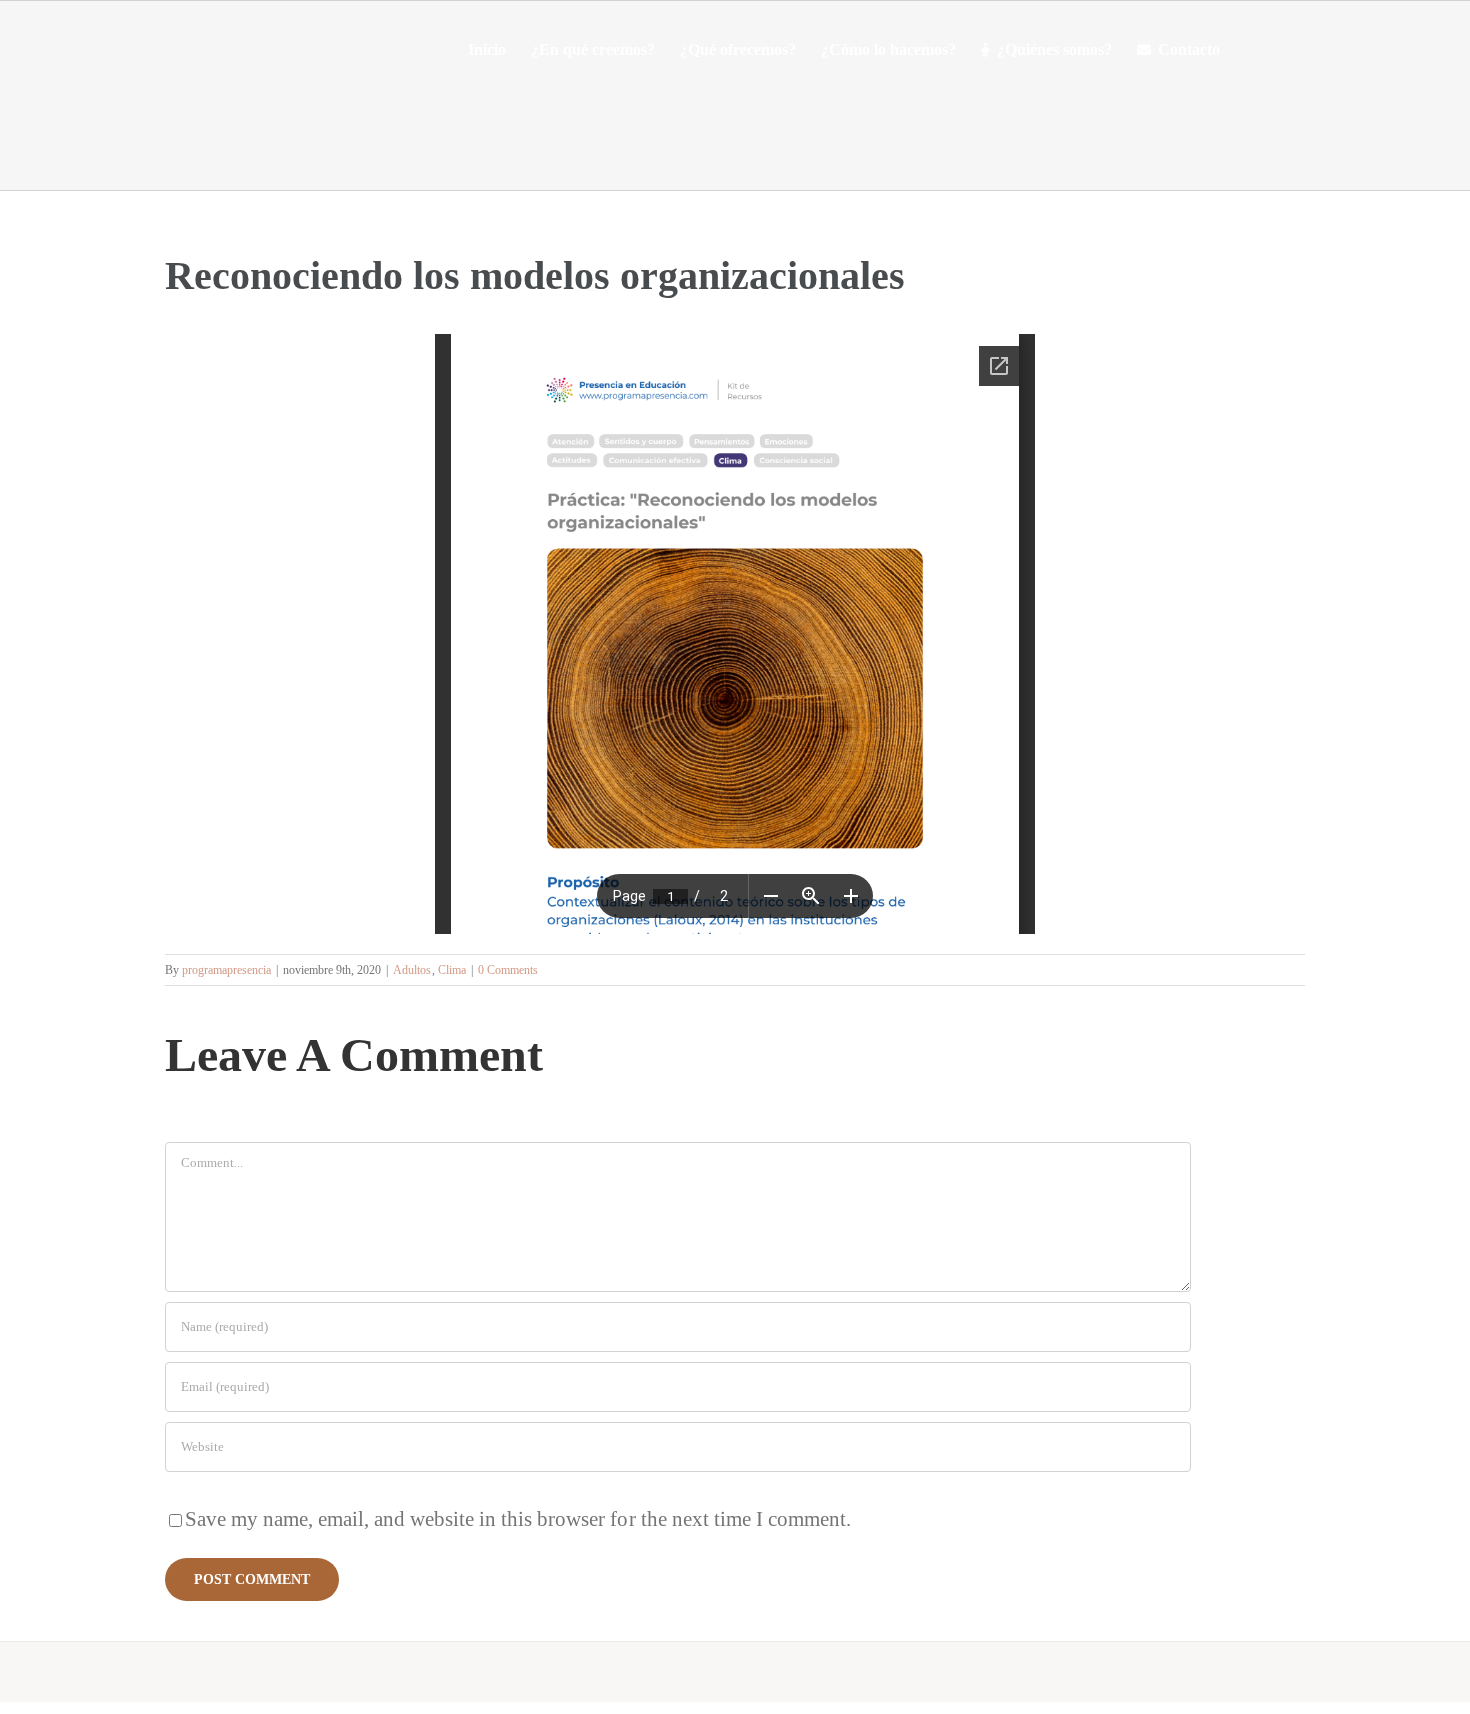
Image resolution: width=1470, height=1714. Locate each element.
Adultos (412, 970)
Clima (452, 970)
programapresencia (226, 970)
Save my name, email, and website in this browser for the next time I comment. (518, 1519)
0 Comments (508, 970)
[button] (1251, 50)
